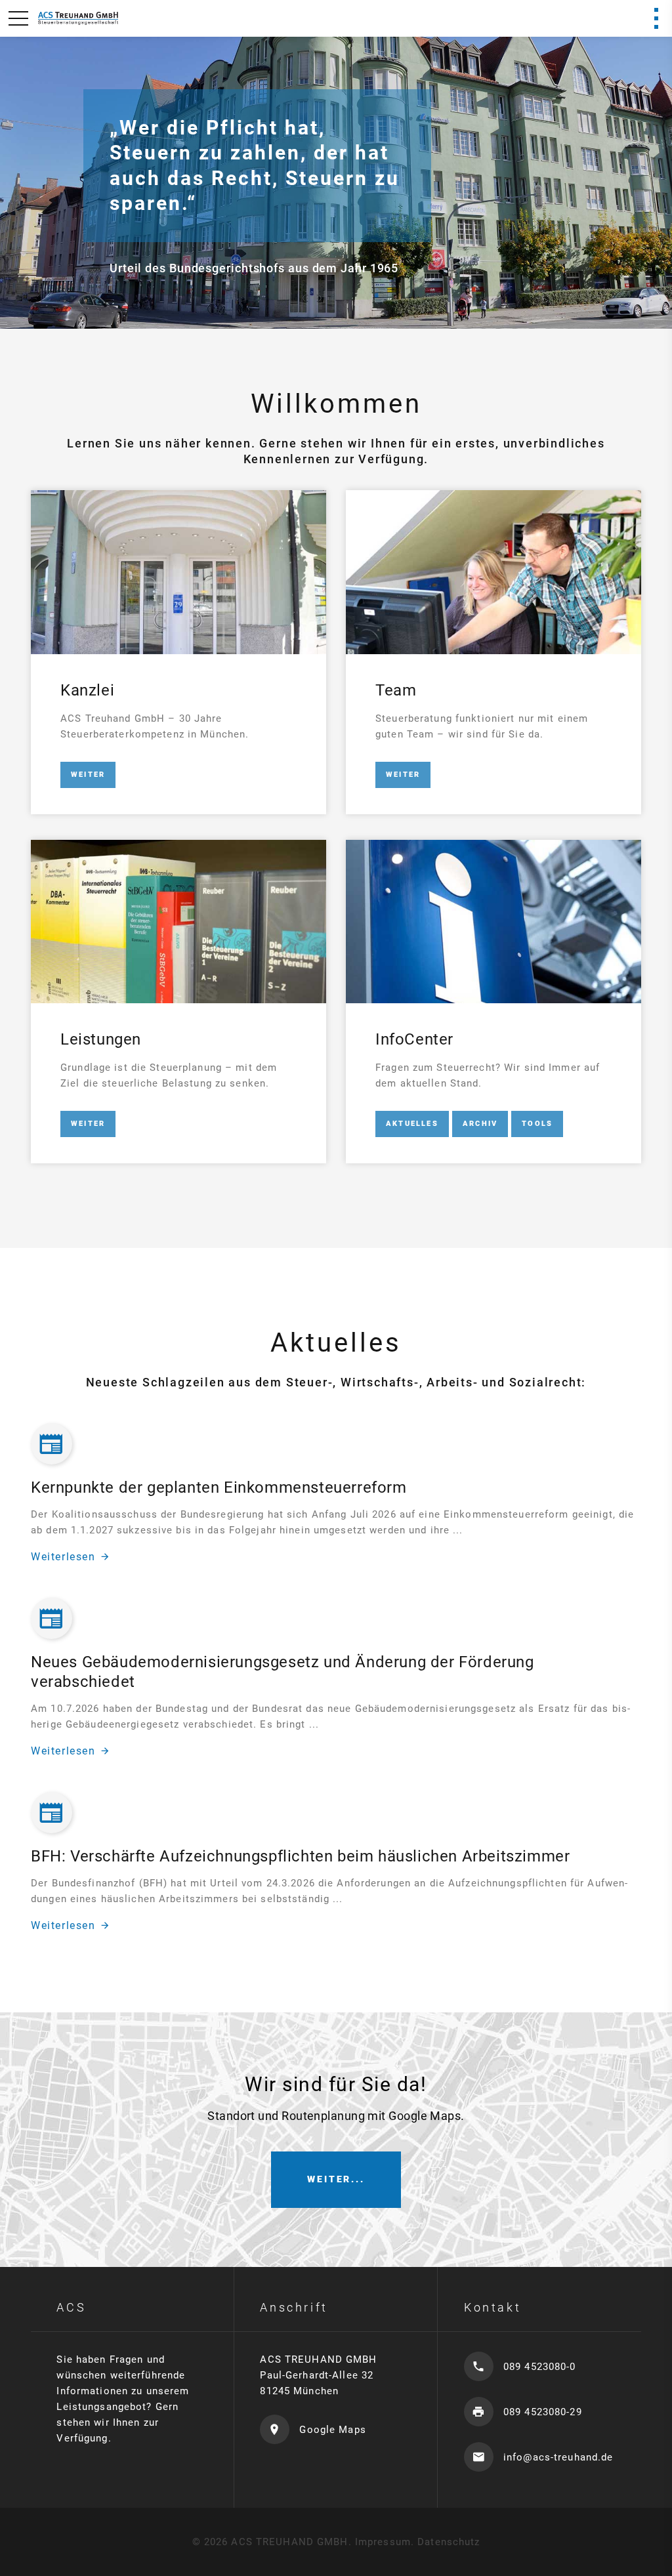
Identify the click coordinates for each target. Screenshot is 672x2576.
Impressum (383, 2542)
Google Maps (332, 2430)
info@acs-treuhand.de (558, 2457)
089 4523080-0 (540, 2367)
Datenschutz (449, 2542)
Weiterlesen (63, 1557)
